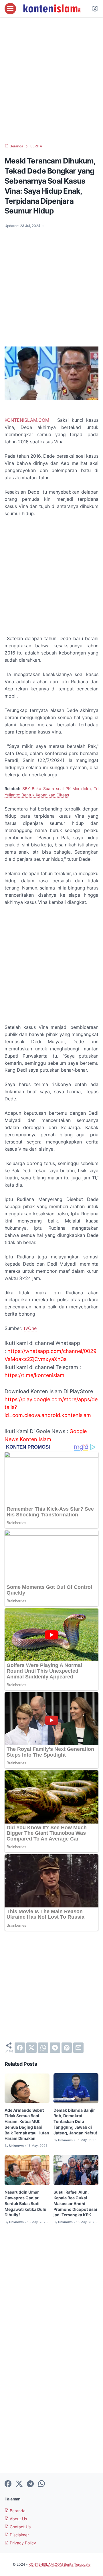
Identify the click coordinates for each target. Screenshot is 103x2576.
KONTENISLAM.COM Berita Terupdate (60, 2564)
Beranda (17, 2511)
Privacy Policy (22, 2543)
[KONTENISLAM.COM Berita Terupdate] (51, 9)
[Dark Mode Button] (95, 9)
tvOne (30, 1328)
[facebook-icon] (8, 2484)
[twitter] (31, 2048)
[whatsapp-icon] (41, 2484)
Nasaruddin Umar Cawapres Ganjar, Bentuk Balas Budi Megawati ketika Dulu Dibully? (25, 2203)
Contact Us (20, 2527)
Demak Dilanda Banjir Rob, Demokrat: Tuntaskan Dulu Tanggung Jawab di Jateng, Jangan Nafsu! (75, 2121)
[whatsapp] (43, 2048)
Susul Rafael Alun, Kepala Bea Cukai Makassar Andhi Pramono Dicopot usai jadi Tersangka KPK (75, 2203)
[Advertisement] (51, 80)
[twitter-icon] (19, 2484)
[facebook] (20, 2048)
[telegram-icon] (30, 2484)
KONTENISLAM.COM (27, 420)
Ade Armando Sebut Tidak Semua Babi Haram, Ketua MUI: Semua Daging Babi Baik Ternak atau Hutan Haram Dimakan (27, 2124)
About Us (18, 2519)
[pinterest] (67, 2048)
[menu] (10, 9)
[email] (78, 2048)
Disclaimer (19, 2535)
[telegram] (55, 2048)
